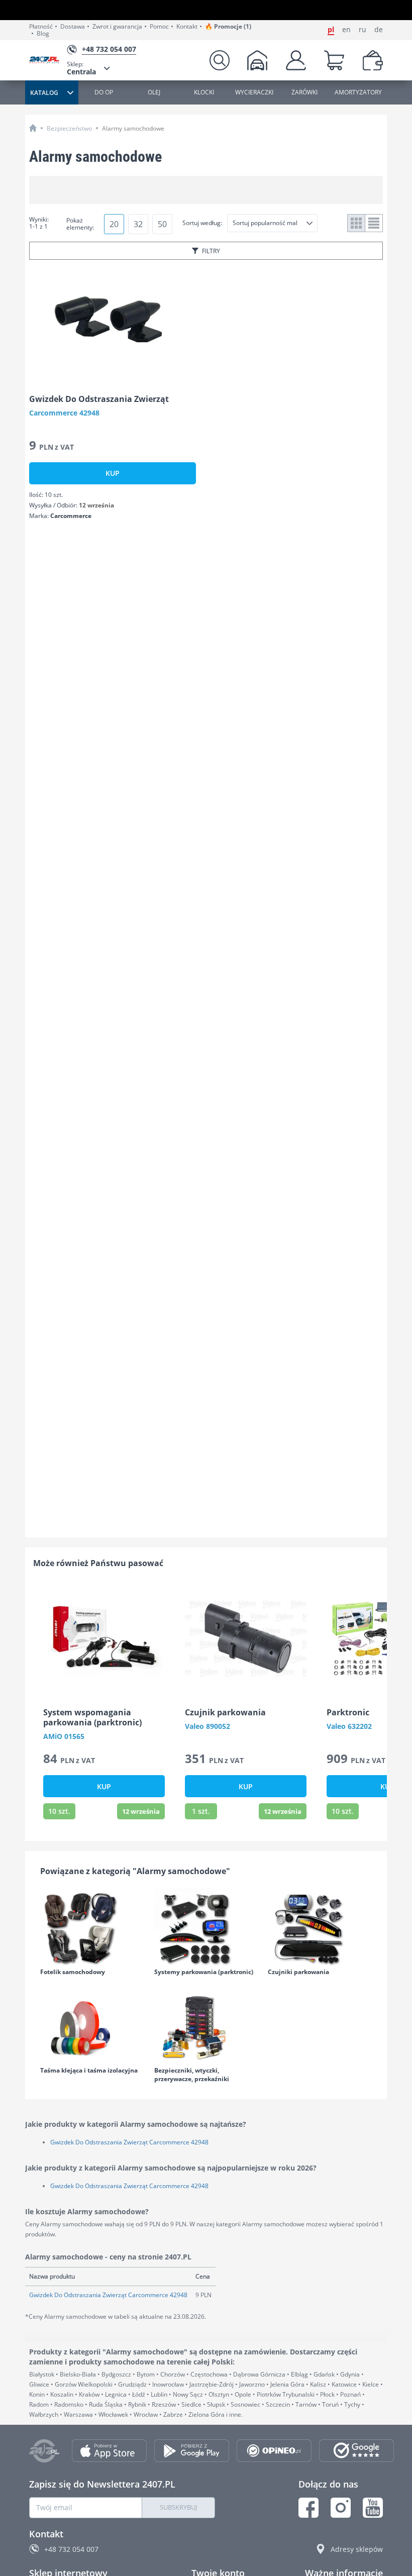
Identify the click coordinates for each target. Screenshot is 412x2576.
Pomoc (159, 27)
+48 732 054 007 (71, 2549)
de (379, 30)
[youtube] (373, 2508)
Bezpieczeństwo (69, 128)
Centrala (81, 68)
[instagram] (341, 2508)
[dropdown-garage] (257, 60)
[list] (374, 223)
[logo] (48, 61)
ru (363, 30)
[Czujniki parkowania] (320, 1928)
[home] (33, 128)
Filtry (211, 251)
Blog (43, 34)
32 (138, 224)
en (346, 30)
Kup (113, 473)
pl (331, 30)
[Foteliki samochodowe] (92, 1928)
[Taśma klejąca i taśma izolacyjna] (92, 2027)
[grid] (356, 223)
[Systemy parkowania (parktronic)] (206, 1928)
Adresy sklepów (357, 2549)
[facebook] (308, 2508)
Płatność (41, 27)
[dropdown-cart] (334, 60)
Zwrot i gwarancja (117, 27)
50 (162, 224)
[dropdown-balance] (373, 60)
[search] (220, 60)
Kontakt (187, 27)
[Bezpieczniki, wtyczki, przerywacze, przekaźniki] (206, 2027)
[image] (113, 325)
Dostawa (73, 27)
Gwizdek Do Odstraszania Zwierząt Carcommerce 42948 (129, 2142)
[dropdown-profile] (296, 60)
